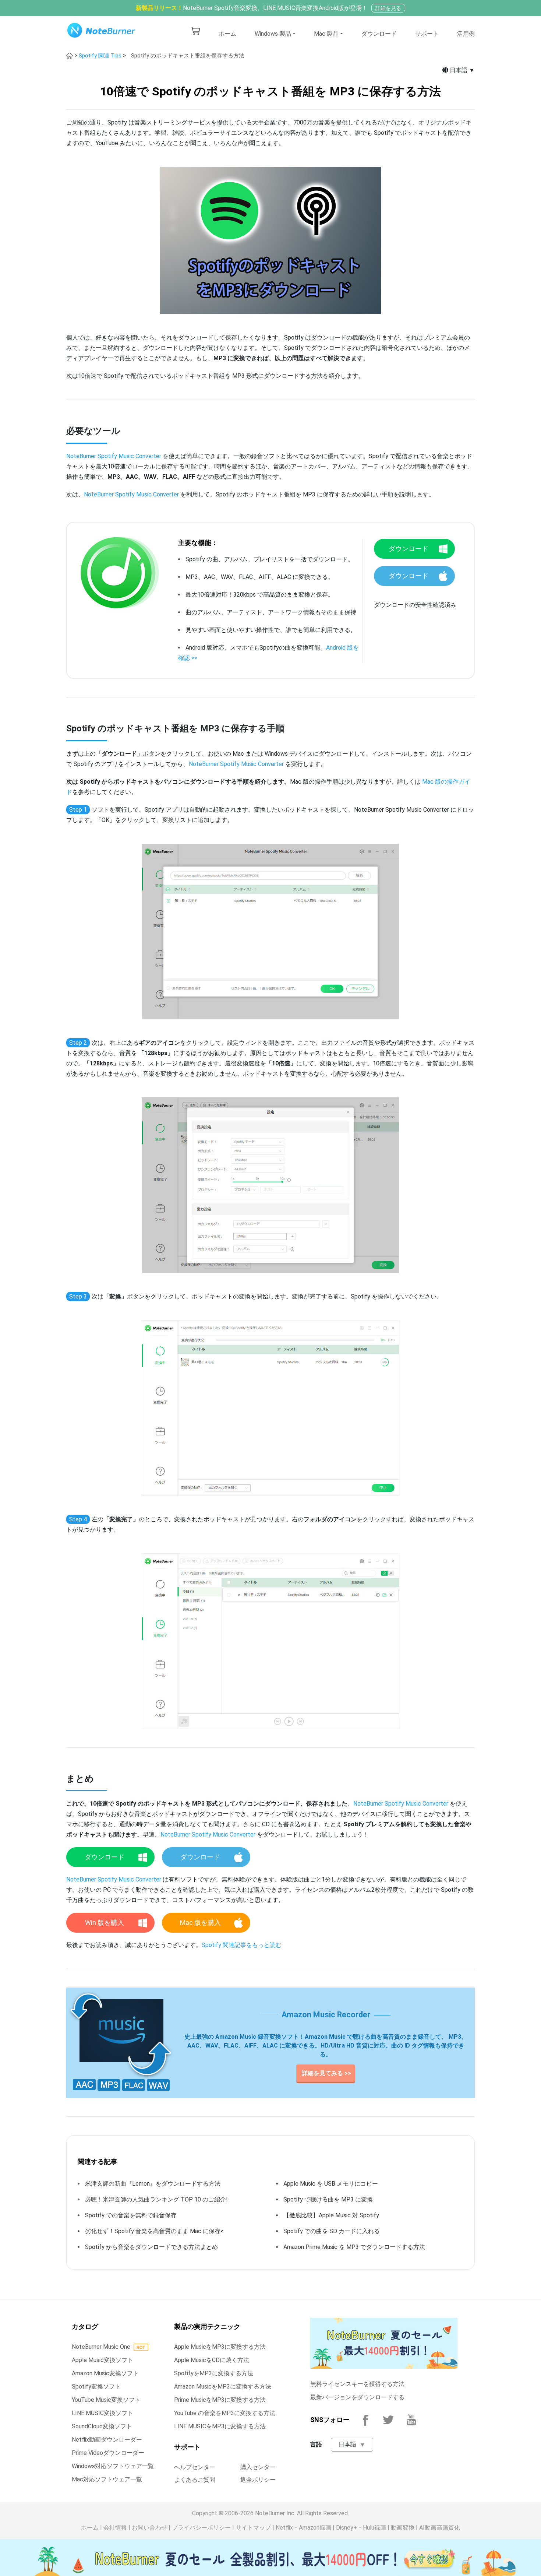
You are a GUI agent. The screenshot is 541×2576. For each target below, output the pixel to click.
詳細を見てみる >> (326, 2073)
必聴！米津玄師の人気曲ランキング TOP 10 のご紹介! (159, 2199)
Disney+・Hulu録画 (361, 2528)
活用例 (466, 34)
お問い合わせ (149, 2528)
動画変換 (403, 2528)
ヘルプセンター (195, 2467)
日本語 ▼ (462, 70)
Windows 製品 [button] (273, 34)
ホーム (227, 34)
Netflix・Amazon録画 (303, 2528)
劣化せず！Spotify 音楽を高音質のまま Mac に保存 (153, 2231)
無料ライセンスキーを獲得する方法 (357, 2384)
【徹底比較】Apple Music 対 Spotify (331, 2215)
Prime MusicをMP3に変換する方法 (220, 2400)
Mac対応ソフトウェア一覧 (107, 2479)
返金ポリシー (258, 2480)
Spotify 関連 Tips (101, 56)
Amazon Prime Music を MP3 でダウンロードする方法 (354, 2247)
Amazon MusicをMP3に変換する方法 (223, 2387)
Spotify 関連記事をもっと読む (242, 1945)
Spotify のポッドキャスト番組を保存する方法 (188, 56)
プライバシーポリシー (201, 2528)
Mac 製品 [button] (326, 34)
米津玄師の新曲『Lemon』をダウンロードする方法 (153, 2184)
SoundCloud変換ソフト (102, 2426)
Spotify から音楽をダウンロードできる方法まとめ (151, 2247)
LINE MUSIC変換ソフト (102, 2413)
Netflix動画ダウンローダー (107, 2440)
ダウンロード (379, 34)
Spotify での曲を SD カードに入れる (332, 2231)
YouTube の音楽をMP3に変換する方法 (225, 2413)
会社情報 (115, 2528)
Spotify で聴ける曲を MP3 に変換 (328, 2199)
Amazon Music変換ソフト (105, 2373)
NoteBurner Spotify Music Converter (114, 456)
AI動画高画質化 (440, 2528)
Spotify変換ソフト (96, 2387)
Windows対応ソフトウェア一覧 (113, 2466)
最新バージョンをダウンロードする (357, 2397)
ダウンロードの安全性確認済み (415, 605)
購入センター (258, 2467)
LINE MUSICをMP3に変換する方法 (220, 2426)
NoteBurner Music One (101, 2347)
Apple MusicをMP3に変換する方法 (220, 2347)
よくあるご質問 (195, 2480)
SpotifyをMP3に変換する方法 (214, 2373)
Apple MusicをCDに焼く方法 (212, 2360)
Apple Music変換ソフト (102, 2360)
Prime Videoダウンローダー (108, 2453)
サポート (427, 34)
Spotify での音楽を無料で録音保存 (131, 2215)
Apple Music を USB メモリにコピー (331, 2184)
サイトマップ (253, 2528)
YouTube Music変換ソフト (106, 2400)
